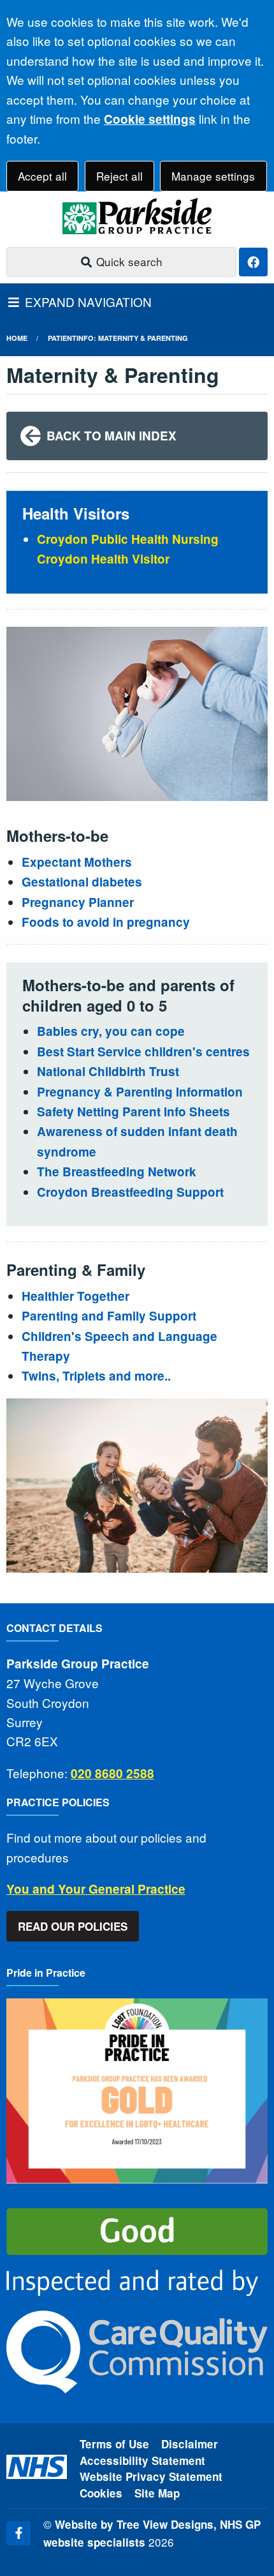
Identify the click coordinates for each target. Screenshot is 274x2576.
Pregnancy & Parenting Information (140, 1092)
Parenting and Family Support (111, 1316)
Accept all (42, 176)
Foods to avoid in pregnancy (106, 922)
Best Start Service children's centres (143, 1052)
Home (17, 338)
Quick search (128, 261)
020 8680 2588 (112, 1773)
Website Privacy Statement (151, 2476)
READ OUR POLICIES (73, 1926)
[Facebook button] (253, 262)
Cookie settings (150, 119)
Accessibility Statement (142, 2460)
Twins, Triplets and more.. (96, 1376)
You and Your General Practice (96, 1889)
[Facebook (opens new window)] (18, 2533)
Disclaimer (190, 2444)
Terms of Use (114, 2444)
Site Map (157, 2493)
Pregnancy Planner (78, 902)
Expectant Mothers (77, 862)
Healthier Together (76, 1296)
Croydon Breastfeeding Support (130, 1192)
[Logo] (137, 216)
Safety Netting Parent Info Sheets (133, 1112)
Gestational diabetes (82, 882)
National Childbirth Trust (108, 1071)
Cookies (101, 2493)
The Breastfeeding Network (117, 1172)
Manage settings (213, 176)
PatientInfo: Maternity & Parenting (118, 338)
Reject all (119, 176)
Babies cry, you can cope (111, 1031)
